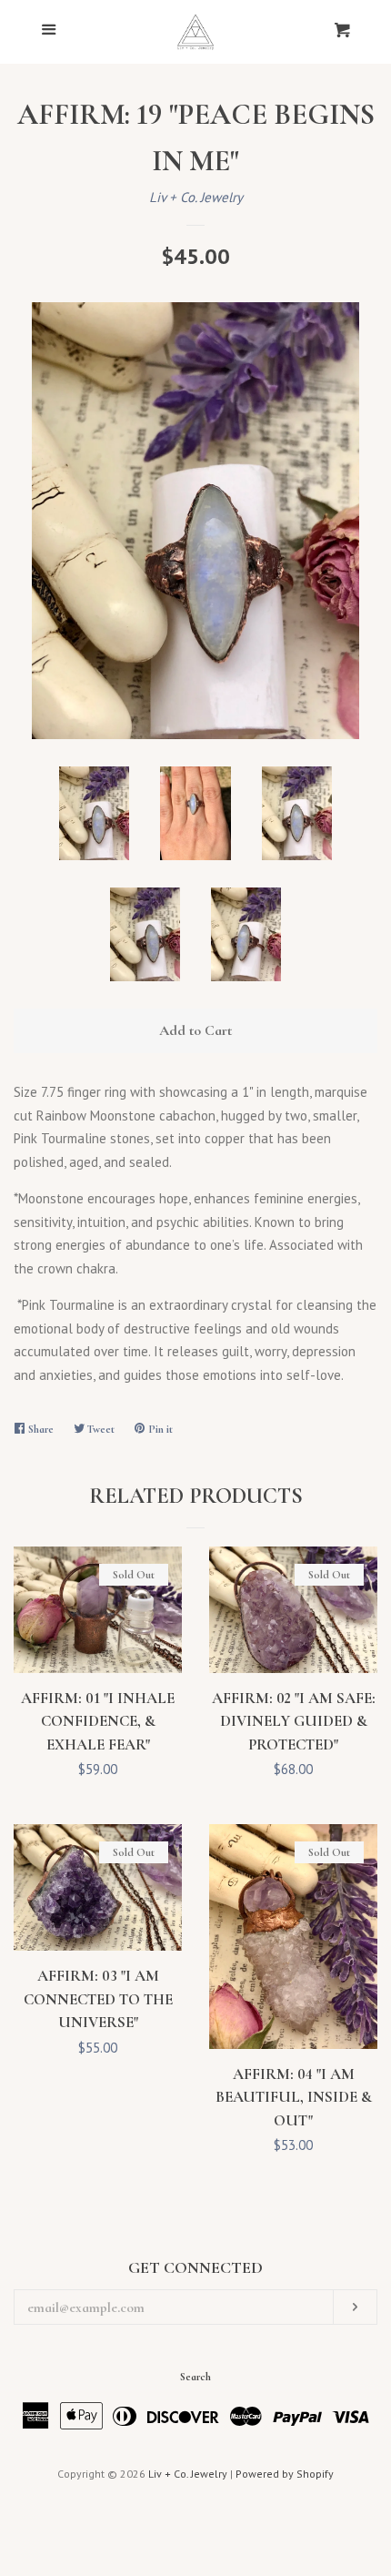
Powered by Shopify (285, 2474)
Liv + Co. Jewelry (196, 197)
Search (195, 2377)
